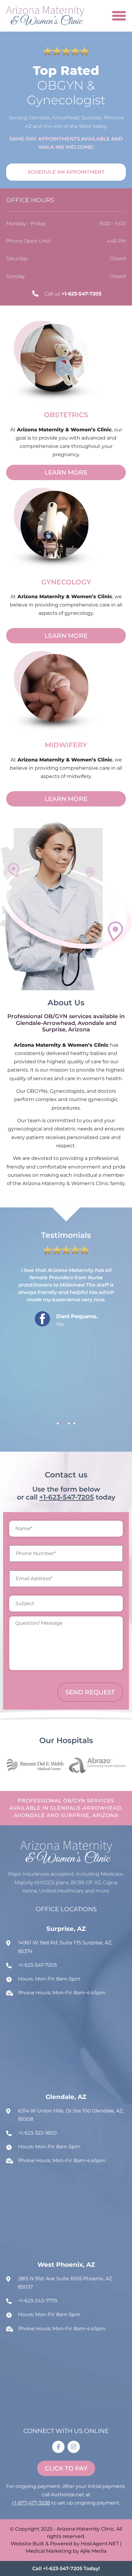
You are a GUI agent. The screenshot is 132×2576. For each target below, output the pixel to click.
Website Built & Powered (41, 2544)
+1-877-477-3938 (31, 2503)
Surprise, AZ (66, 1929)
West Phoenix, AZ (66, 2265)
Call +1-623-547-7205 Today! (66, 2568)
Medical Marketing (49, 2551)
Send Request (90, 1692)
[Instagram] (74, 2447)
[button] (58, 1423)
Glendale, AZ (66, 2097)
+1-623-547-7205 (67, 1497)
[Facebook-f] (58, 2447)
